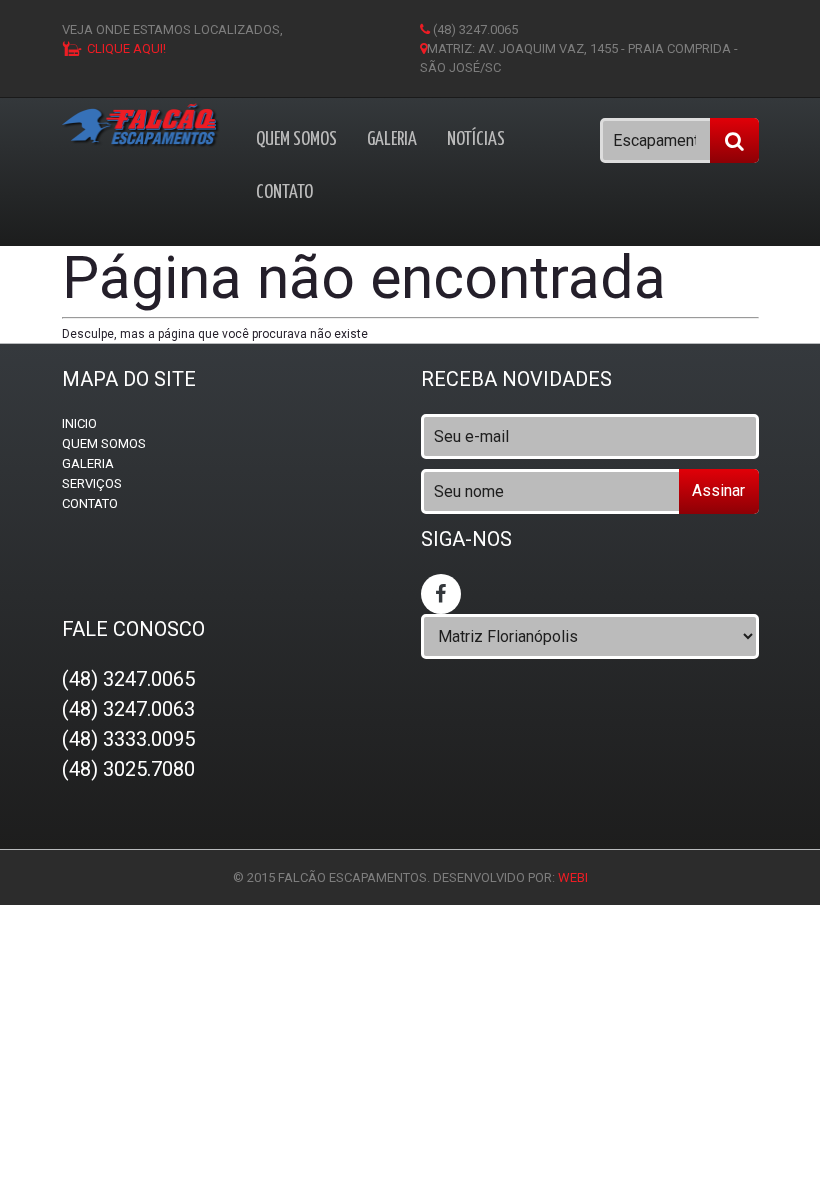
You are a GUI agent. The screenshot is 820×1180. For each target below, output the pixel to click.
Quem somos (296, 139)
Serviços (92, 483)
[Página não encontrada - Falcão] (141, 125)
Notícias (476, 139)
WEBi (573, 877)
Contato (284, 192)
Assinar (718, 490)
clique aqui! (126, 48)
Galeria (392, 139)
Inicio (79, 423)
